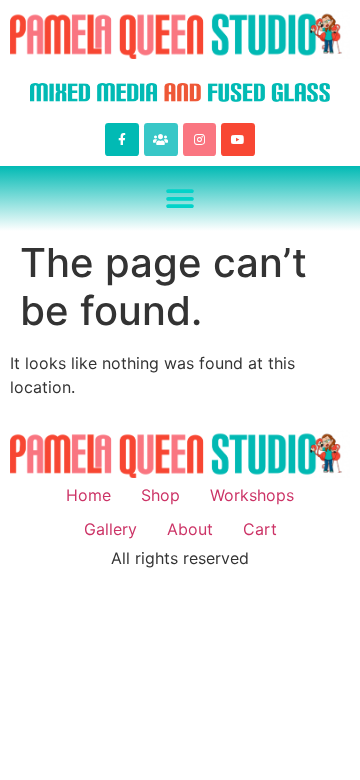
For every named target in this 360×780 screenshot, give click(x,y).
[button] (180, 198)
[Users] (161, 140)
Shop (160, 495)
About (190, 529)
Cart (260, 529)
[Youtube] (238, 140)
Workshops (252, 495)
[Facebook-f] (122, 140)
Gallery (110, 529)
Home (88, 495)
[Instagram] (200, 140)
